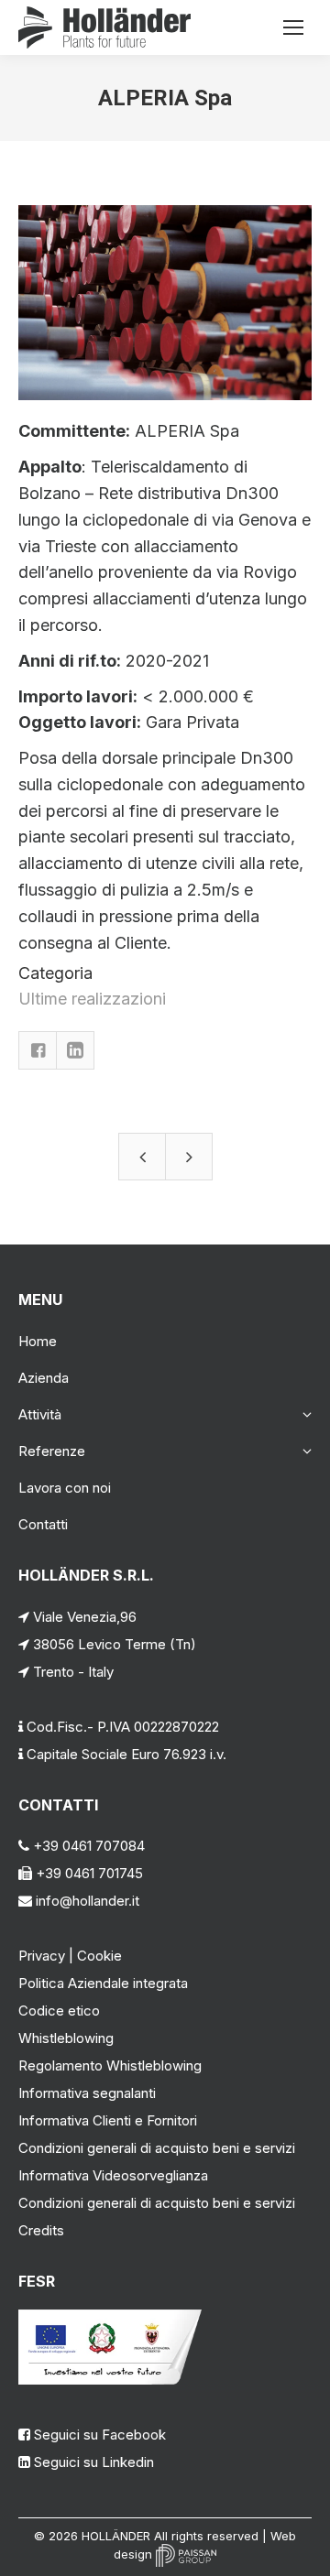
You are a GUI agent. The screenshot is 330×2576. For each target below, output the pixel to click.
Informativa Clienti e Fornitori (108, 2120)
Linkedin (75, 1050)
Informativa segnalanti (87, 2093)
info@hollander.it (86, 1901)
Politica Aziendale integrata (103, 1983)
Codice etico (59, 2011)
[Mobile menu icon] (293, 27)
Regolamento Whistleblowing (110, 2065)
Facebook (38, 1050)
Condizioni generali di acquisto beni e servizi (157, 2148)
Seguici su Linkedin (94, 2462)
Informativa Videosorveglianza (113, 2175)
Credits (41, 2230)
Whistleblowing (66, 2038)
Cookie (99, 1956)
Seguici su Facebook (100, 2435)
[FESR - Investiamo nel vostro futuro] (110, 2380)
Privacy (42, 1956)
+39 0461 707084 (87, 1846)
